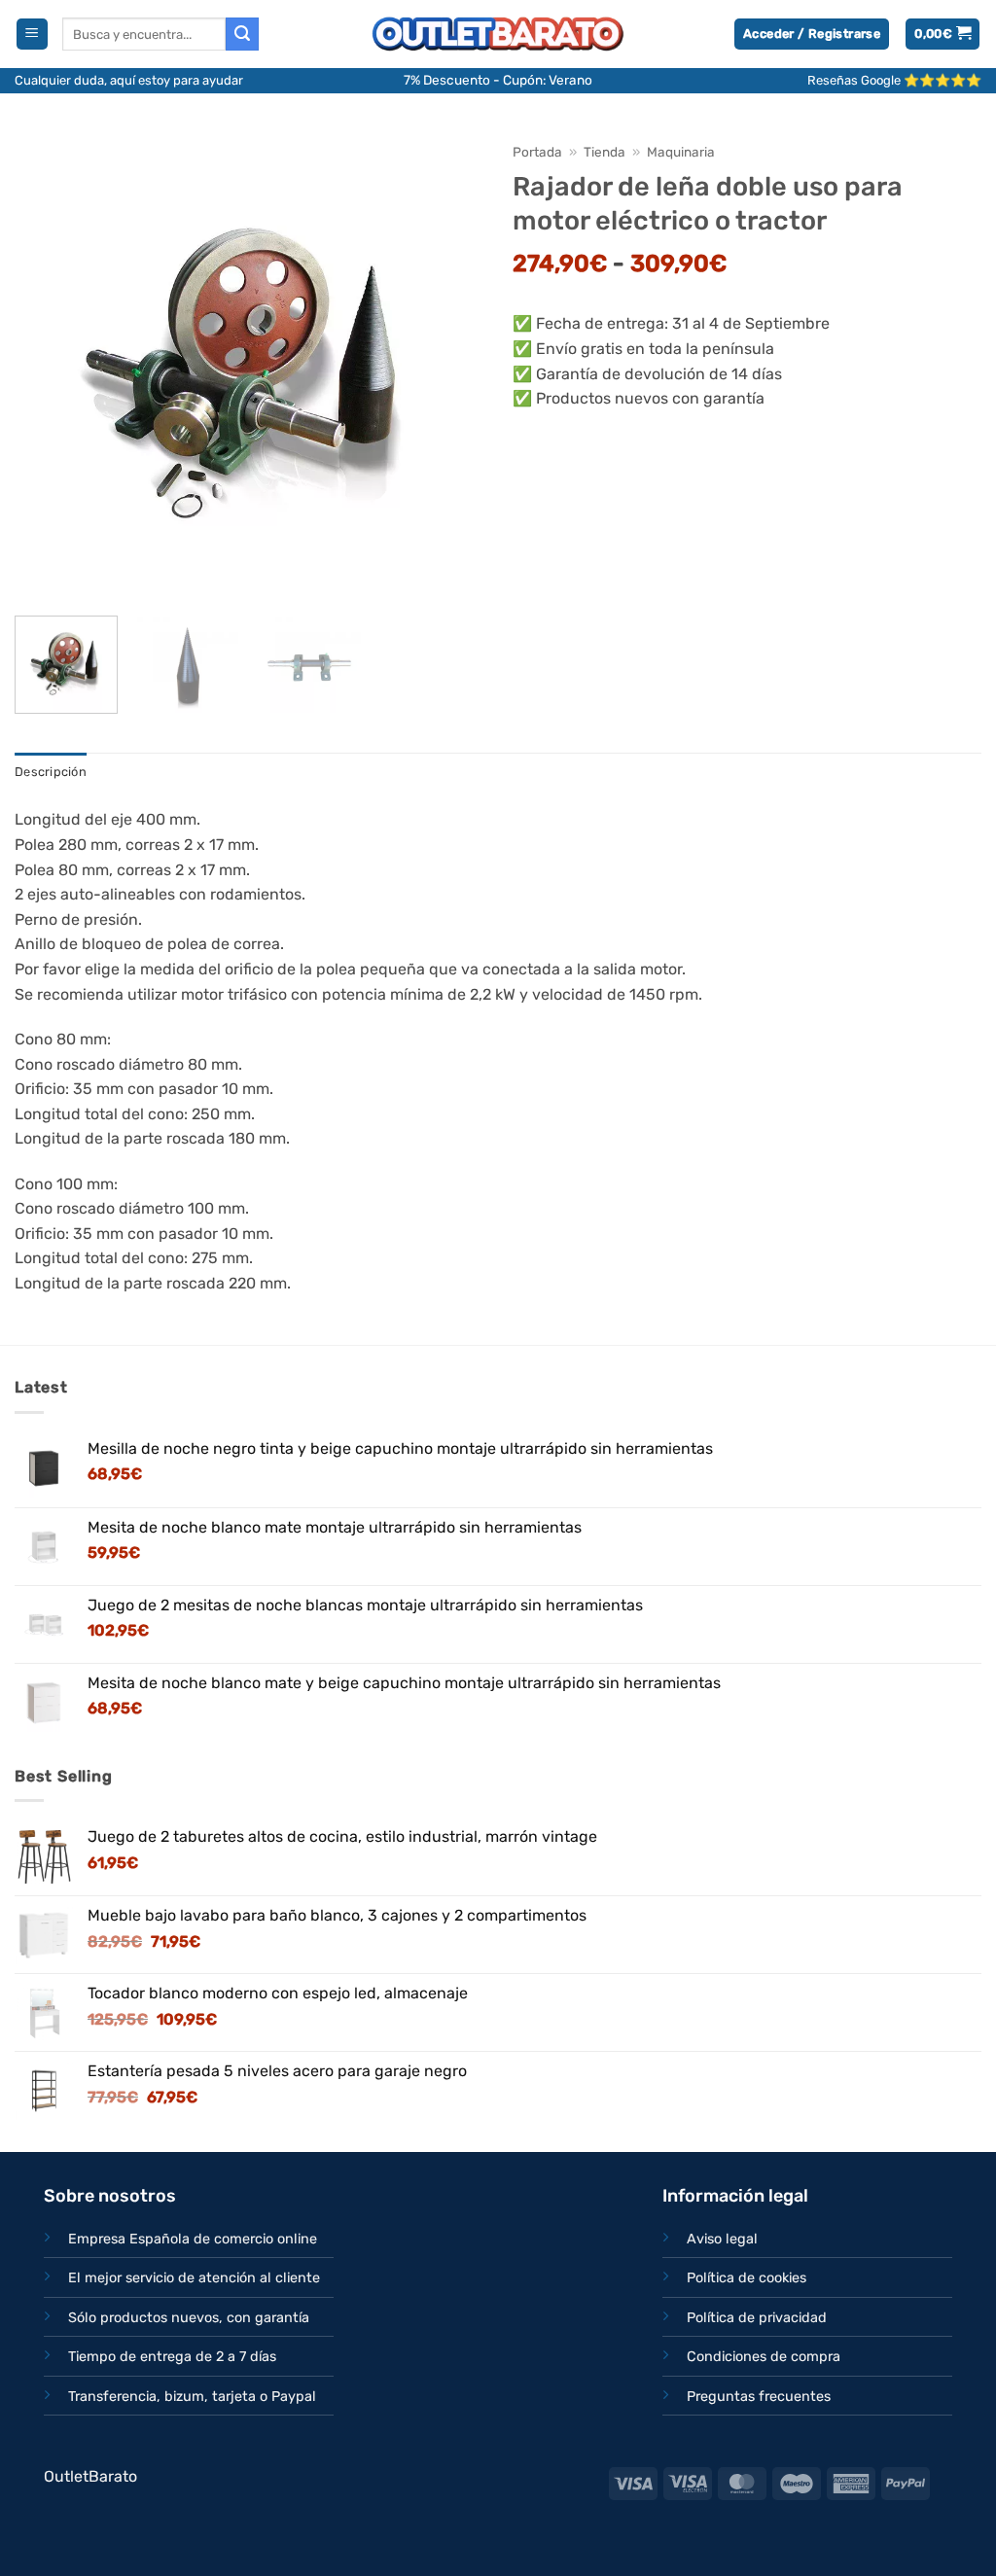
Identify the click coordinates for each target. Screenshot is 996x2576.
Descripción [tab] (51, 772)
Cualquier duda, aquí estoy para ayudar (129, 80)
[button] (32, 35)
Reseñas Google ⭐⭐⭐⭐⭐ (894, 80)
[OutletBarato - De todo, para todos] (498, 35)
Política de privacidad (757, 2318)
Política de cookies (747, 2278)
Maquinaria (681, 152)
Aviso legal (722, 2239)
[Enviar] (242, 34)
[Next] (449, 367)
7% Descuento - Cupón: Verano (498, 80)
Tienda (605, 152)
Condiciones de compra (764, 2357)
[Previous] (49, 367)
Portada (537, 152)
